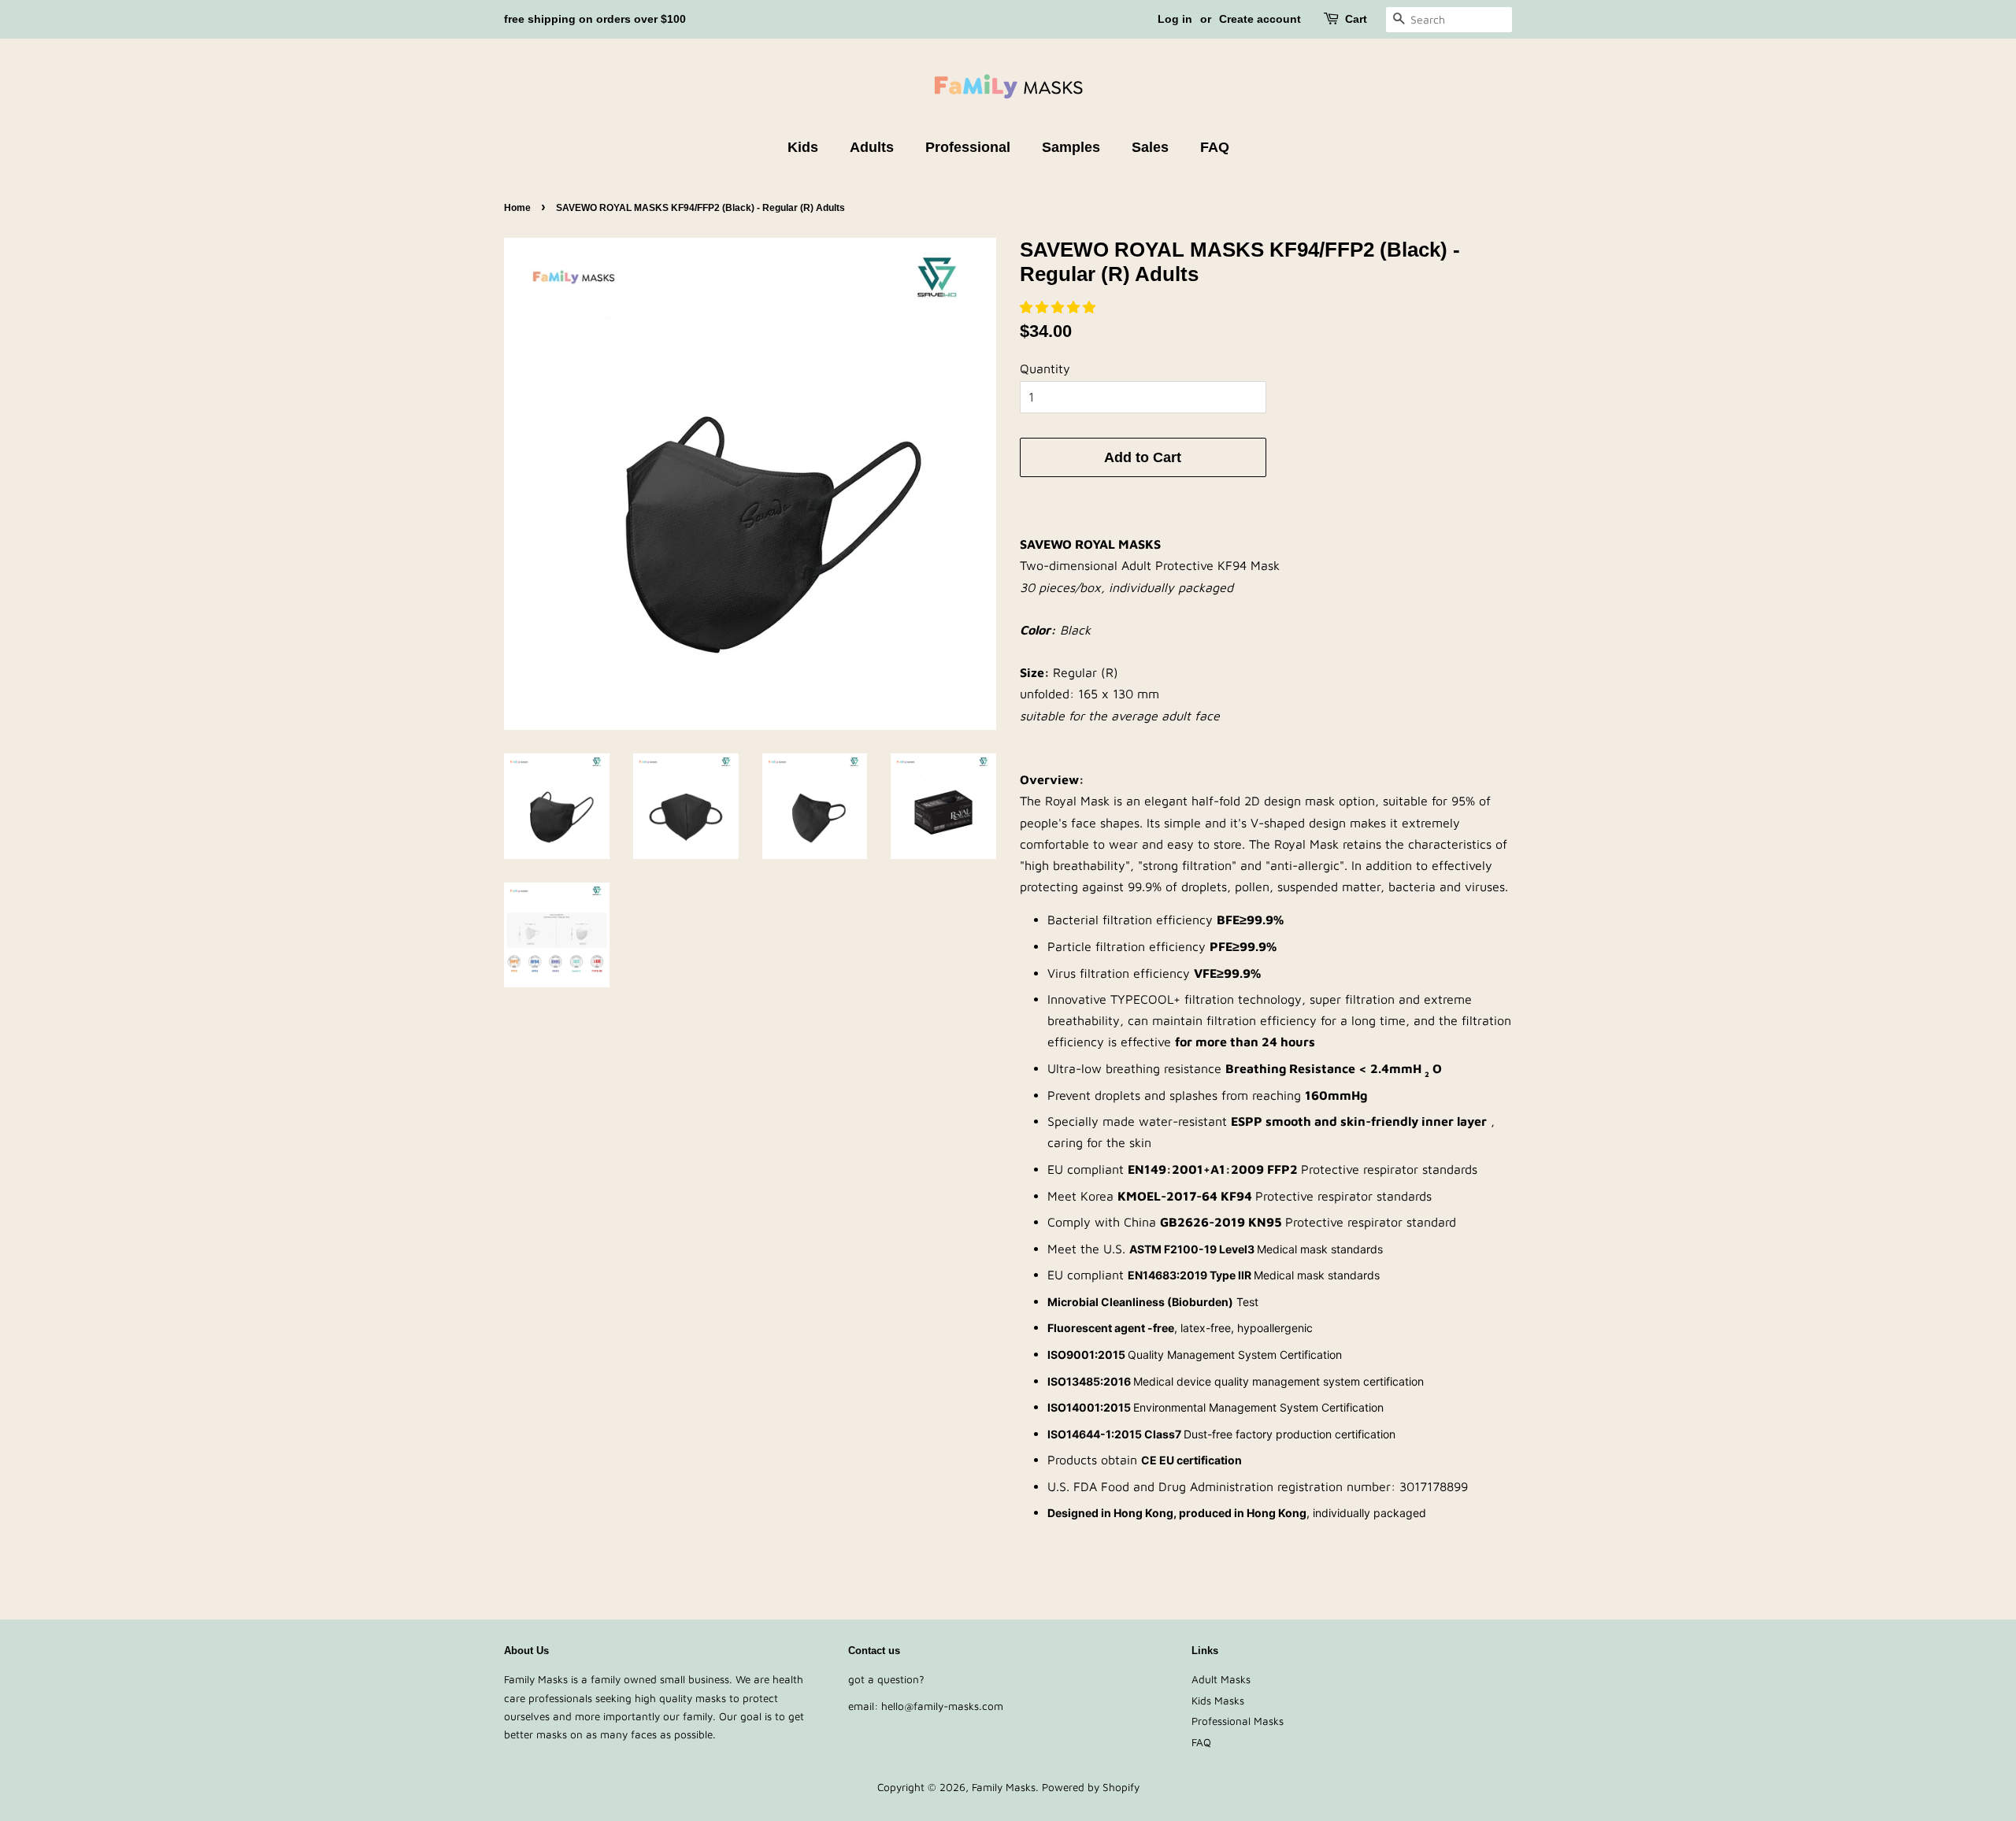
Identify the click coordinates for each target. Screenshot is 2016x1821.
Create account (1260, 19)
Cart (1356, 19)
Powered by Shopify (1091, 1787)
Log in (1175, 19)
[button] (1060, 307)
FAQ (1215, 147)
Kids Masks (1218, 1701)
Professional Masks (1238, 1721)
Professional (968, 147)
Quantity (1045, 368)
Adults (872, 147)
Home (517, 208)
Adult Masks (1221, 1679)
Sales (1150, 147)
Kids (803, 147)
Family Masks (1004, 1787)
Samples (1071, 147)
